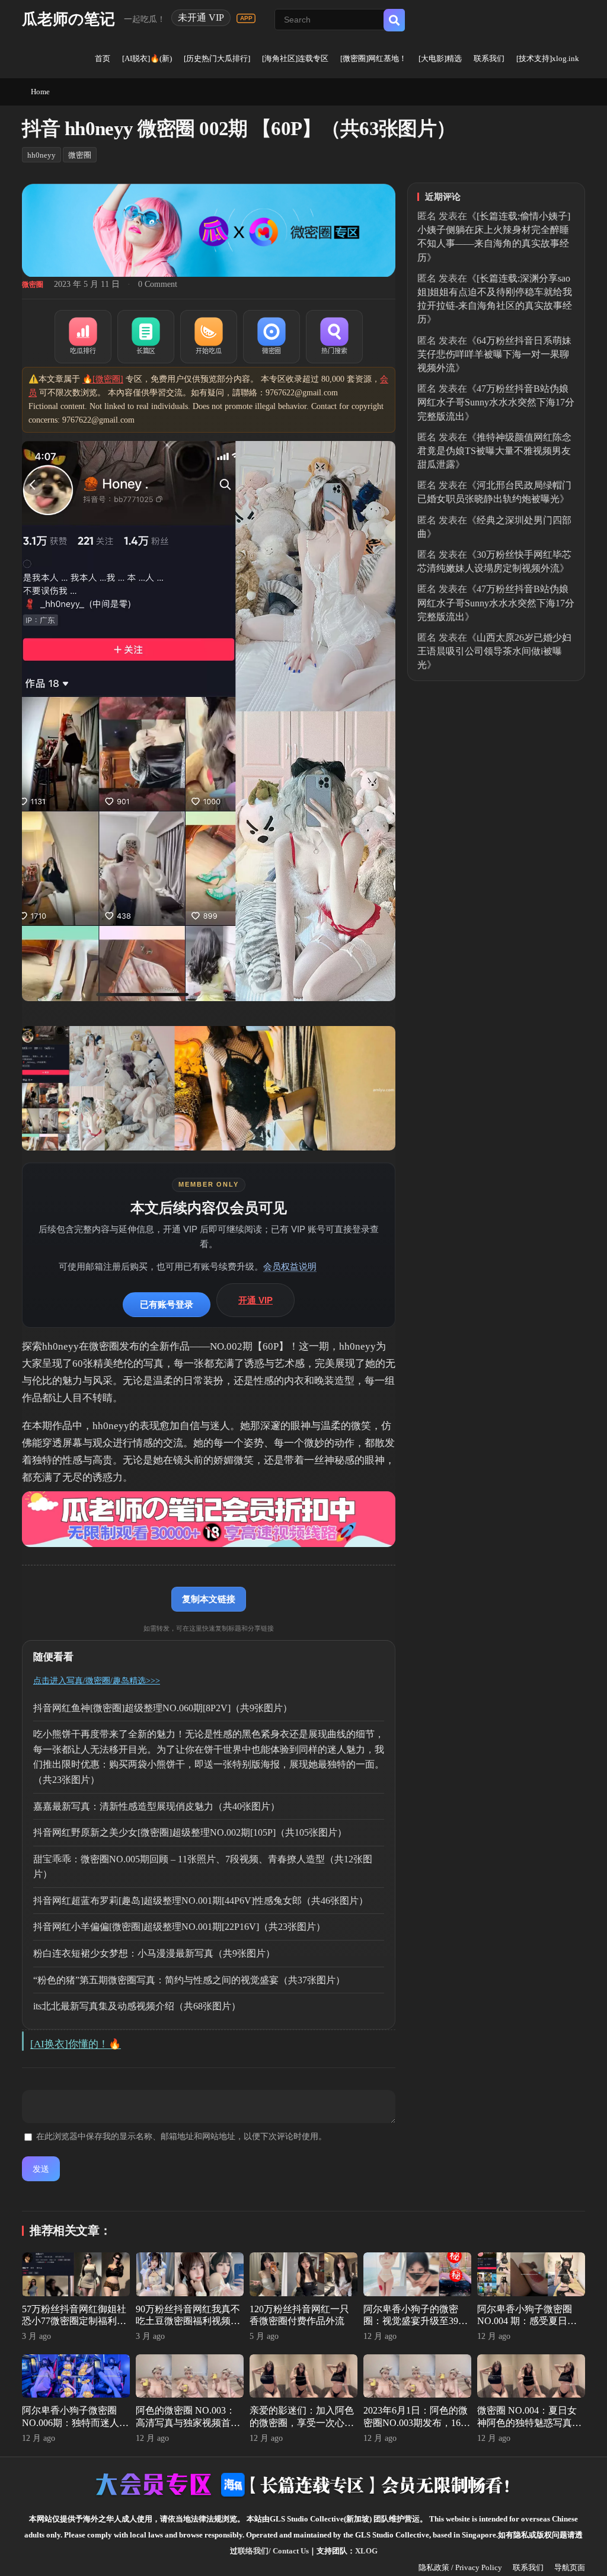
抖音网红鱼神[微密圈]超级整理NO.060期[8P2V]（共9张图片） (163, 1708)
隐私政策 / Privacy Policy (460, 2567)
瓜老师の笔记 (68, 19)
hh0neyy (41, 155)
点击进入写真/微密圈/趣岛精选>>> (97, 1681)
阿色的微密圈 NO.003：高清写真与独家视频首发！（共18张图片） (186, 2423)
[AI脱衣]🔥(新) (147, 58)
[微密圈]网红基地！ (373, 58)
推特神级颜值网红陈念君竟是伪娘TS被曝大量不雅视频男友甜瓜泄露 (494, 451)
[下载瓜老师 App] (246, 18)
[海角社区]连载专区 (295, 58)
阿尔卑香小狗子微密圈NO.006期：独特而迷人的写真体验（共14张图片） (75, 2423)
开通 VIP (255, 1300)
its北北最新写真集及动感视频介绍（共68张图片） (137, 2006)
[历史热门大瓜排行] (217, 58)
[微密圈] (271, 337)
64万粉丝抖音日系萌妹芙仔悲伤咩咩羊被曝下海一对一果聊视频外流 (494, 354)
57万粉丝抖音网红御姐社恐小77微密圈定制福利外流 (74, 2321)
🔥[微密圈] (103, 379)
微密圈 (80, 155)
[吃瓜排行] (83, 337)
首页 (103, 58)
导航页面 (570, 2567)
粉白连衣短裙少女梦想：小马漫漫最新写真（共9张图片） (154, 1953)
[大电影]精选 (440, 58)
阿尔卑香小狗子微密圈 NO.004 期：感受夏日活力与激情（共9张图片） (527, 2321)
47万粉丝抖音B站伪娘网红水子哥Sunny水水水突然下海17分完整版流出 (496, 402)
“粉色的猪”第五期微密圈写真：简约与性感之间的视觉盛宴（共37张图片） (189, 1980)
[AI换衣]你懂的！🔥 (76, 2044)
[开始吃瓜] (209, 337)
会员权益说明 (290, 1266)
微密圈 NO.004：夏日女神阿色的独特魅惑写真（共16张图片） (527, 2423)
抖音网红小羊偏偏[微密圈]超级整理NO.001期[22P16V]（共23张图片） (179, 1927)
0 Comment (158, 284)
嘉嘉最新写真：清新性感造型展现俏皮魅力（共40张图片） (156, 1806)
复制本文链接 (209, 1599)
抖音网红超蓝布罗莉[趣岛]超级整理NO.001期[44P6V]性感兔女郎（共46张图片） (201, 1901)
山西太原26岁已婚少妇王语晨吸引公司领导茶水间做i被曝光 (494, 651)
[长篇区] (146, 337)
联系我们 (489, 58)
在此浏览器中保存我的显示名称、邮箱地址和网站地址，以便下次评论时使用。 (181, 2136)
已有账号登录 (167, 1304)
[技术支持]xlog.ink (548, 58)
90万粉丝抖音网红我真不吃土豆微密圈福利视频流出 (188, 2321)
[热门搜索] (334, 337)
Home (40, 92)
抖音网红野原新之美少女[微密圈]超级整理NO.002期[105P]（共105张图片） (190, 1832)
